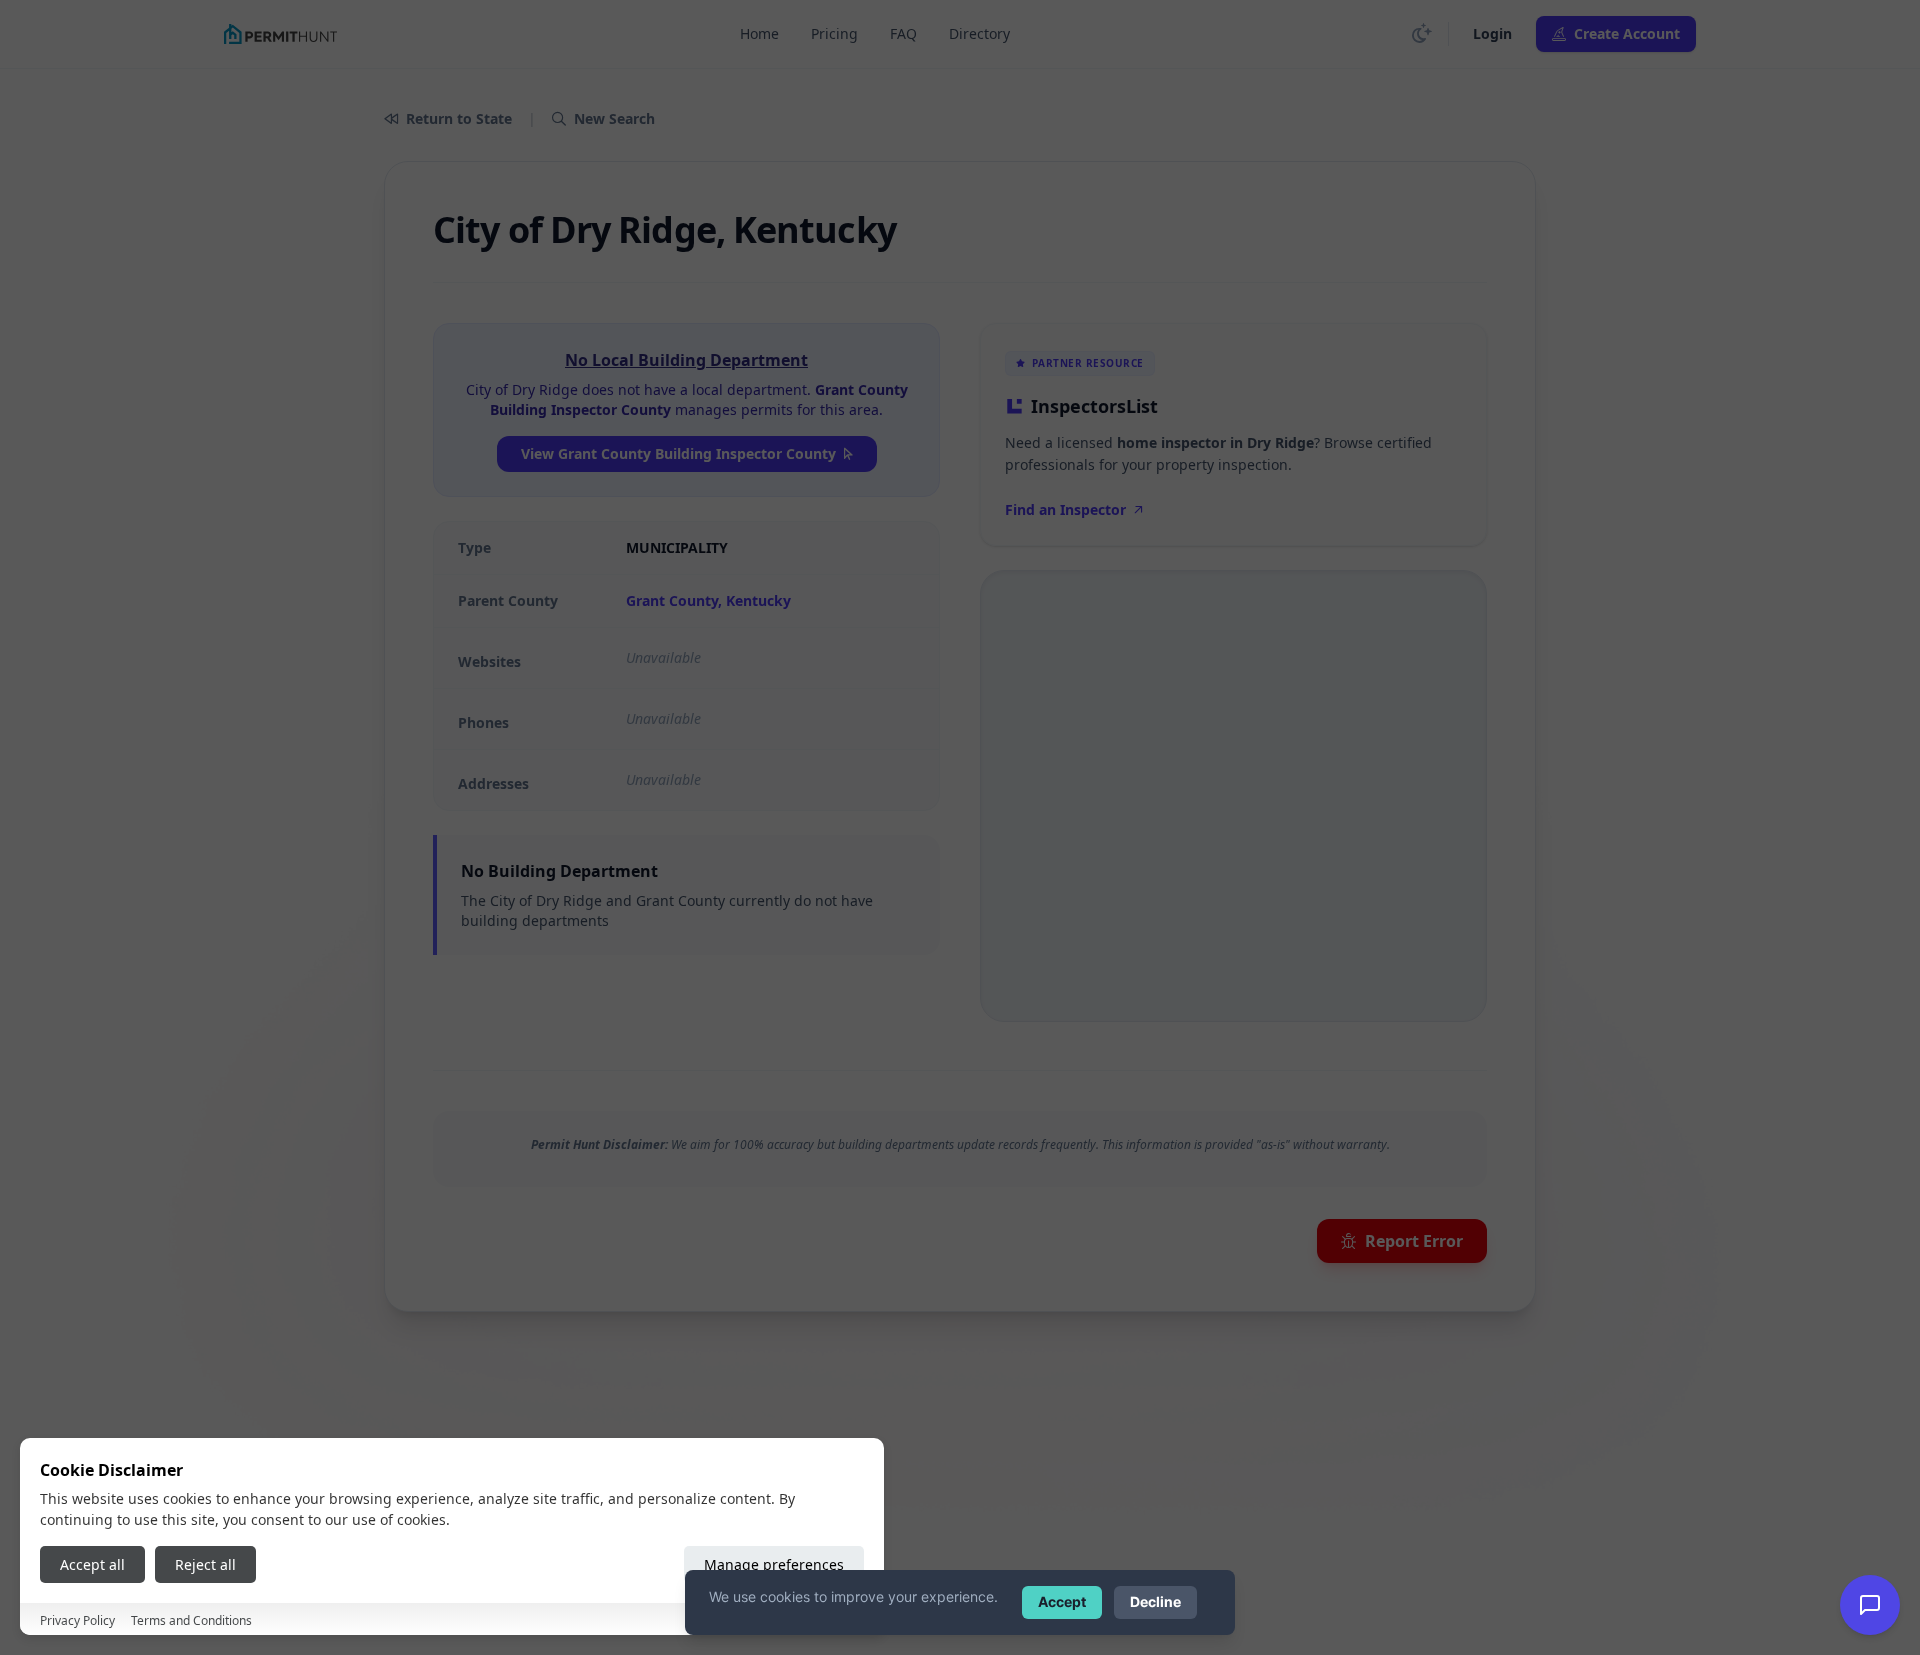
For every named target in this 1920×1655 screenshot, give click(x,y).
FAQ (903, 33)
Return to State (459, 118)
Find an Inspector (1065, 509)
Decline (1155, 1601)
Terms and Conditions (191, 1620)
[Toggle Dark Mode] (1422, 34)
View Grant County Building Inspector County (678, 453)
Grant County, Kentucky (708, 600)
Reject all (205, 1564)
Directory (979, 33)
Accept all (92, 1564)
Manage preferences (774, 1564)
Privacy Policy (77, 1620)
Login (1492, 33)
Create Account (1627, 33)
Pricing (834, 33)
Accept (1062, 1601)
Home (759, 33)
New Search (614, 118)
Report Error (1414, 1241)
